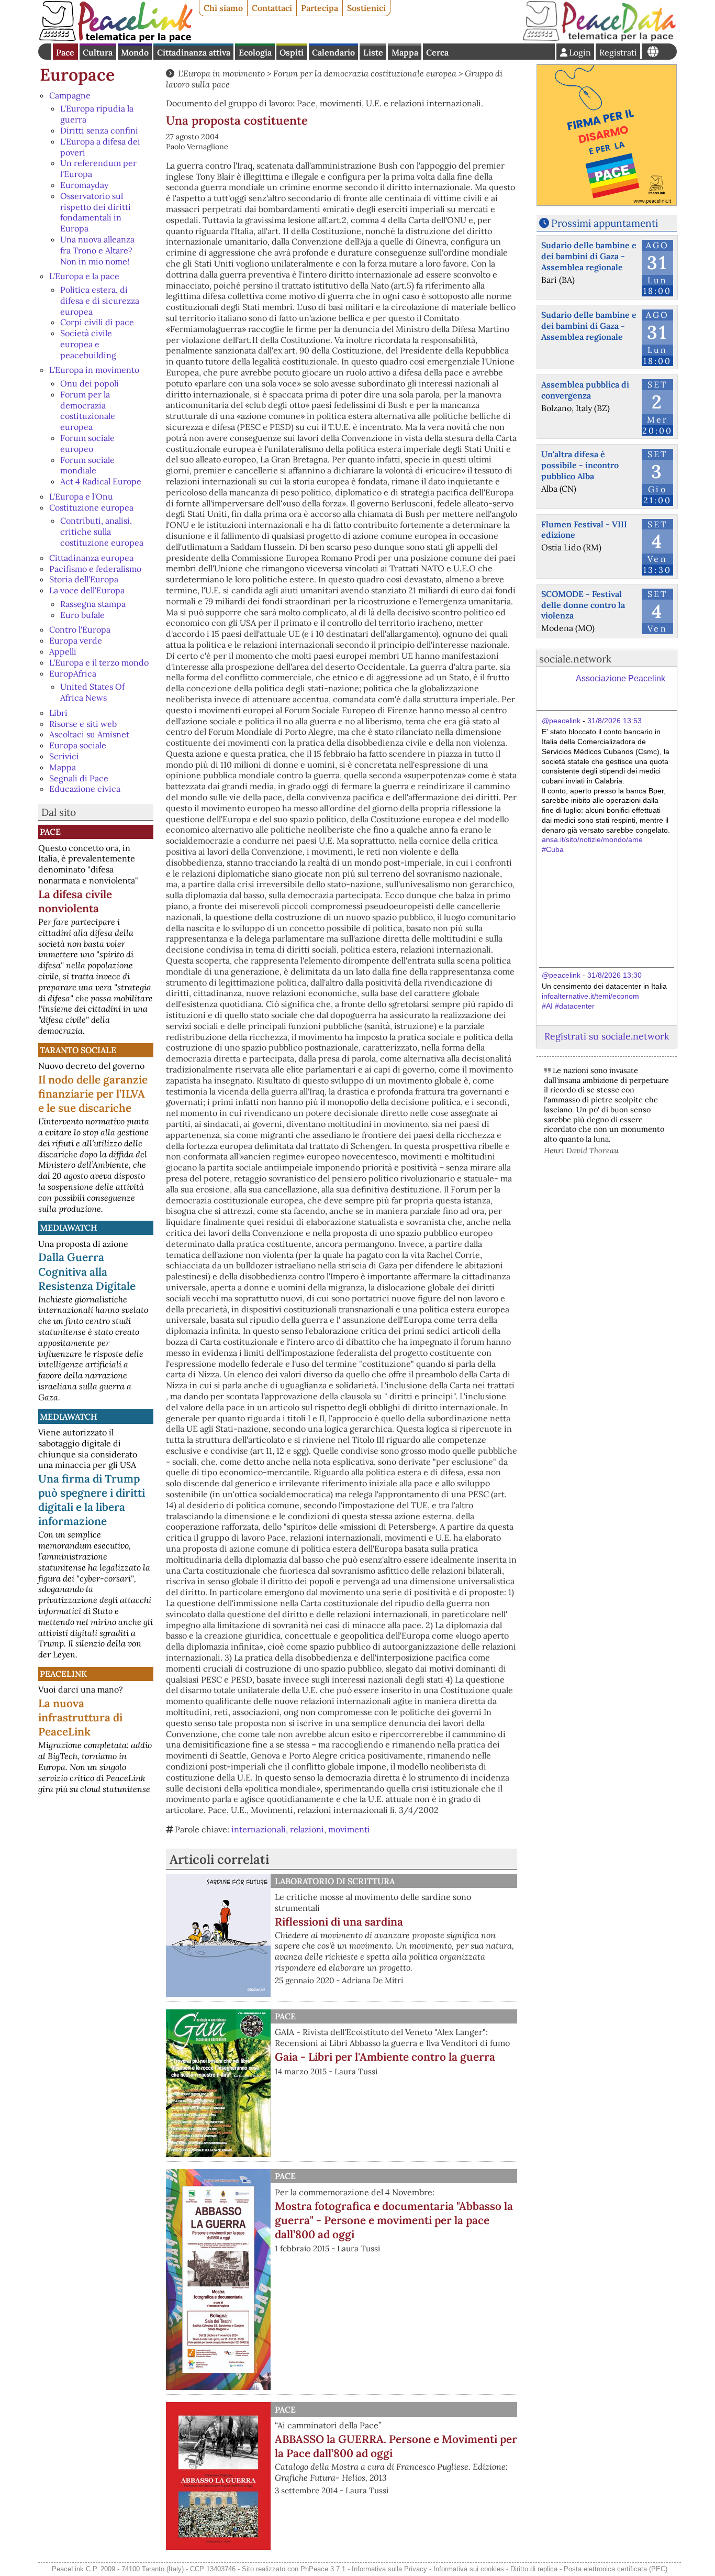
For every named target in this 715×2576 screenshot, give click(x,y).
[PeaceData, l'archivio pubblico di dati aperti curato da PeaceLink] (599, 39)
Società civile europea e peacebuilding (88, 344)
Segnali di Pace (79, 778)
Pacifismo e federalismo (95, 569)
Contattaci (272, 8)
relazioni (307, 1829)
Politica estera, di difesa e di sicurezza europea (100, 301)
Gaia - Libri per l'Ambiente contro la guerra (385, 2057)
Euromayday (84, 185)
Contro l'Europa (80, 629)
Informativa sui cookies (469, 2569)
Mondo (135, 52)
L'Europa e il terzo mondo (99, 662)
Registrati (618, 52)
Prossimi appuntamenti (605, 223)
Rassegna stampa (93, 604)
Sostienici (366, 8)
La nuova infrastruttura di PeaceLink (80, 1717)
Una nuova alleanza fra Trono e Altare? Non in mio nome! (97, 250)
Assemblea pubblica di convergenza (585, 390)
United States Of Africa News (92, 692)
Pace (65, 52)
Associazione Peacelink (621, 678)
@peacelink (561, 721)
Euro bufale (82, 615)
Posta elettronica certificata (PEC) (616, 2569)
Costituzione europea (91, 507)
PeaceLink (63, 1674)
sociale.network (575, 659)
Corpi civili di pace (97, 322)
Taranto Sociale (78, 1050)
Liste (373, 52)
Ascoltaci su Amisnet (89, 734)
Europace (77, 75)
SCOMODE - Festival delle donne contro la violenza (583, 605)
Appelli (63, 651)
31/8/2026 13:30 (615, 975)
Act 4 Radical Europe (101, 481)
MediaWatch (69, 1228)
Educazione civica (85, 789)
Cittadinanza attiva (194, 52)
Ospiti (292, 52)
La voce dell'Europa (87, 590)
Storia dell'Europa (84, 579)
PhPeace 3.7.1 (323, 2569)
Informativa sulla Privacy (389, 2569)
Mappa (405, 52)
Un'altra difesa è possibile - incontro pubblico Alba (580, 465)
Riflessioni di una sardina (339, 1922)
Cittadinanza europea (91, 558)
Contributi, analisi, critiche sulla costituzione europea (102, 532)
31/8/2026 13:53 (615, 721)
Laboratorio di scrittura (335, 1881)
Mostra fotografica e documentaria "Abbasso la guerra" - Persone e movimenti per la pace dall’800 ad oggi (394, 2220)
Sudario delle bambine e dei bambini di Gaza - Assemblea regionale (589, 256)
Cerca (437, 52)
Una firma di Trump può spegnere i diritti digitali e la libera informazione (92, 1500)
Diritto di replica (534, 2569)
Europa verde (76, 640)
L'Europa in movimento (94, 370)
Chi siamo (223, 8)
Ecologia (255, 52)
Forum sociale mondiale (87, 465)
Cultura (98, 52)
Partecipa (320, 8)
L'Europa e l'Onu (81, 496)
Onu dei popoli (90, 383)
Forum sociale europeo (87, 443)
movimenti (349, 1829)
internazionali (259, 1829)
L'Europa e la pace (84, 276)
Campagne (70, 95)
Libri (58, 713)
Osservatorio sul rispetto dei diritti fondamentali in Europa (96, 212)
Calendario (333, 52)
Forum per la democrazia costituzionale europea (88, 411)
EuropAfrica (73, 673)
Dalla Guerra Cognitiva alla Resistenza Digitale (87, 1271)
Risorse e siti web (83, 724)
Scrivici (64, 756)
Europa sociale (78, 745)
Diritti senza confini (99, 130)
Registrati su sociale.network (607, 1036)
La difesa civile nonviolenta (75, 901)
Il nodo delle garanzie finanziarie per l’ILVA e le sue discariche (93, 1094)
